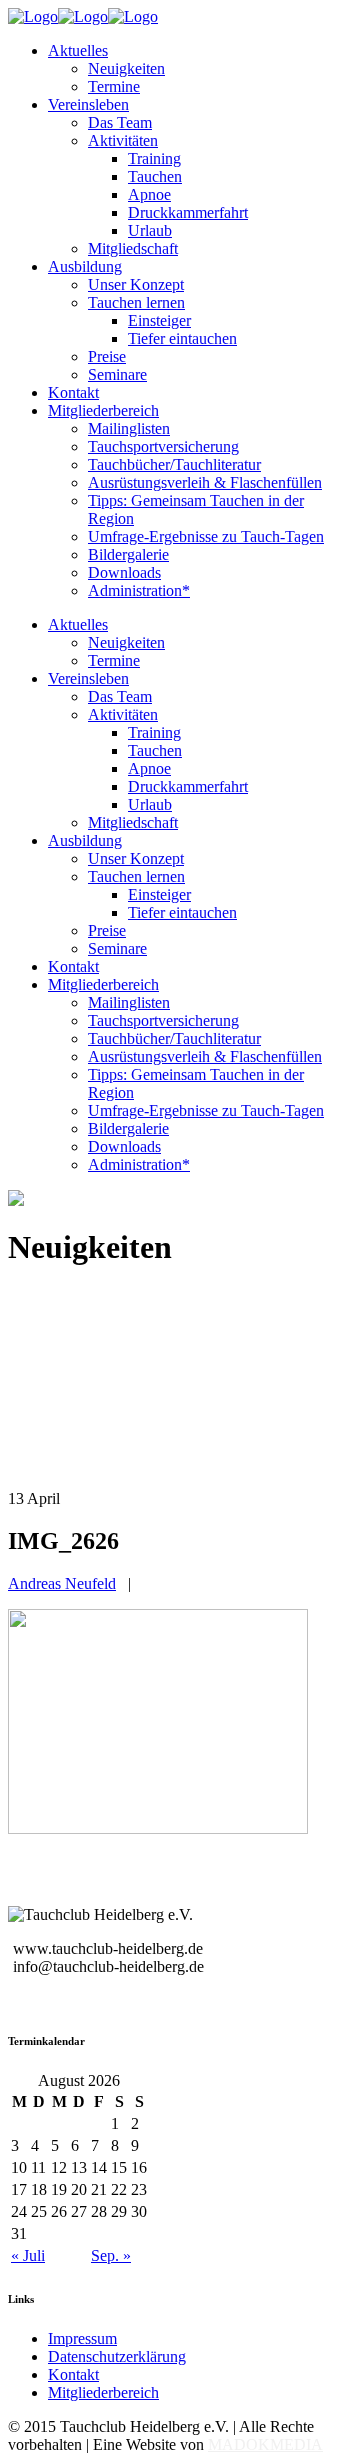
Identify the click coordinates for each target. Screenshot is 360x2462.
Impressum (82, 2338)
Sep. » (111, 2255)
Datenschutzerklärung (117, 2356)
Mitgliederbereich (103, 2392)
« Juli (28, 2255)
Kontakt (73, 2374)
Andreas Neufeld (62, 1583)
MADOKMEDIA (265, 2444)
